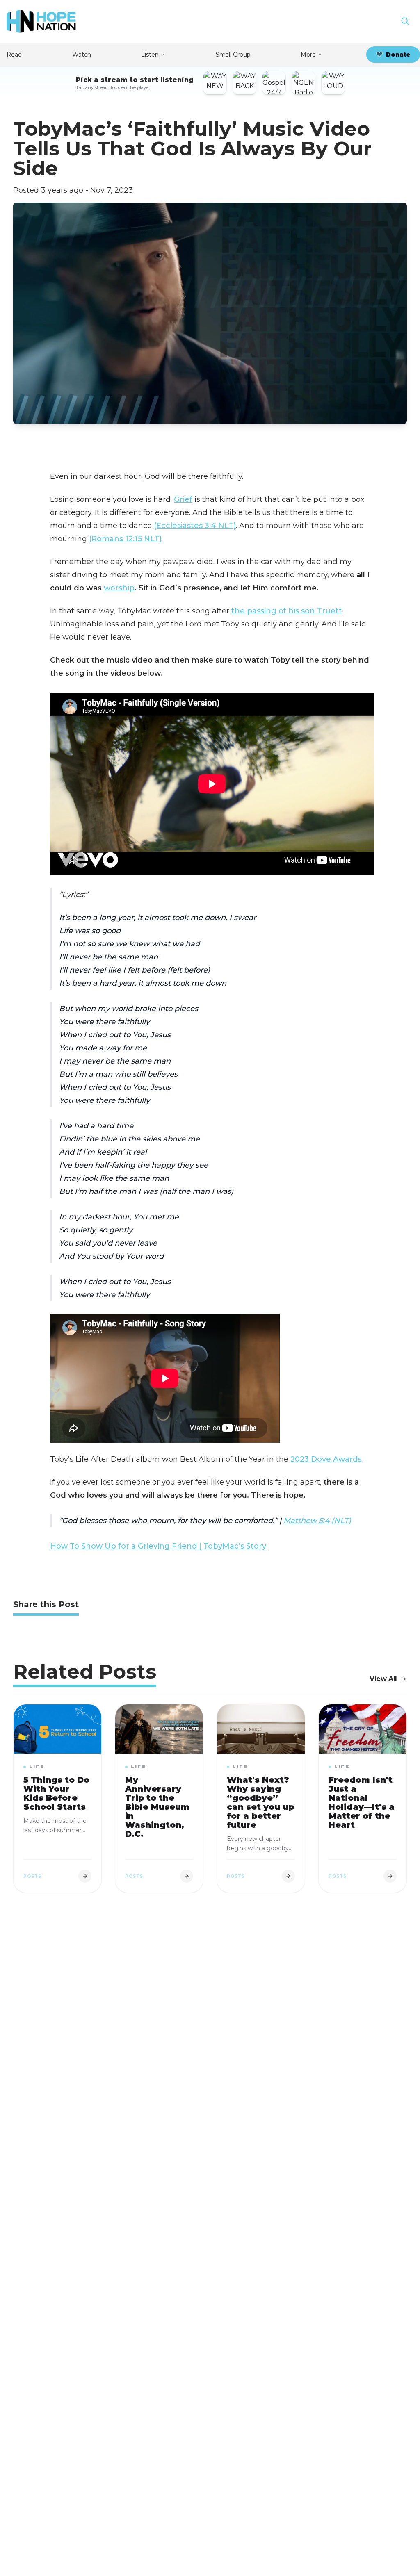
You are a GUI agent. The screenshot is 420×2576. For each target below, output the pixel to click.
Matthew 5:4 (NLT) (317, 1521)
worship (119, 588)
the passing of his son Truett (287, 611)
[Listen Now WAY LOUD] (333, 83)
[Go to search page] (405, 21)
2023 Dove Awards (326, 1459)
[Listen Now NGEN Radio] (304, 83)
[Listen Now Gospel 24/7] (274, 83)
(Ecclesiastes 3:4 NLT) (195, 526)
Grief (183, 499)
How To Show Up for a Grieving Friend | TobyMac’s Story (158, 1546)
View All (383, 1679)
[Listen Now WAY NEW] (215, 83)
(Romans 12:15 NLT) (125, 539)
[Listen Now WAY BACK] (244, 83)
